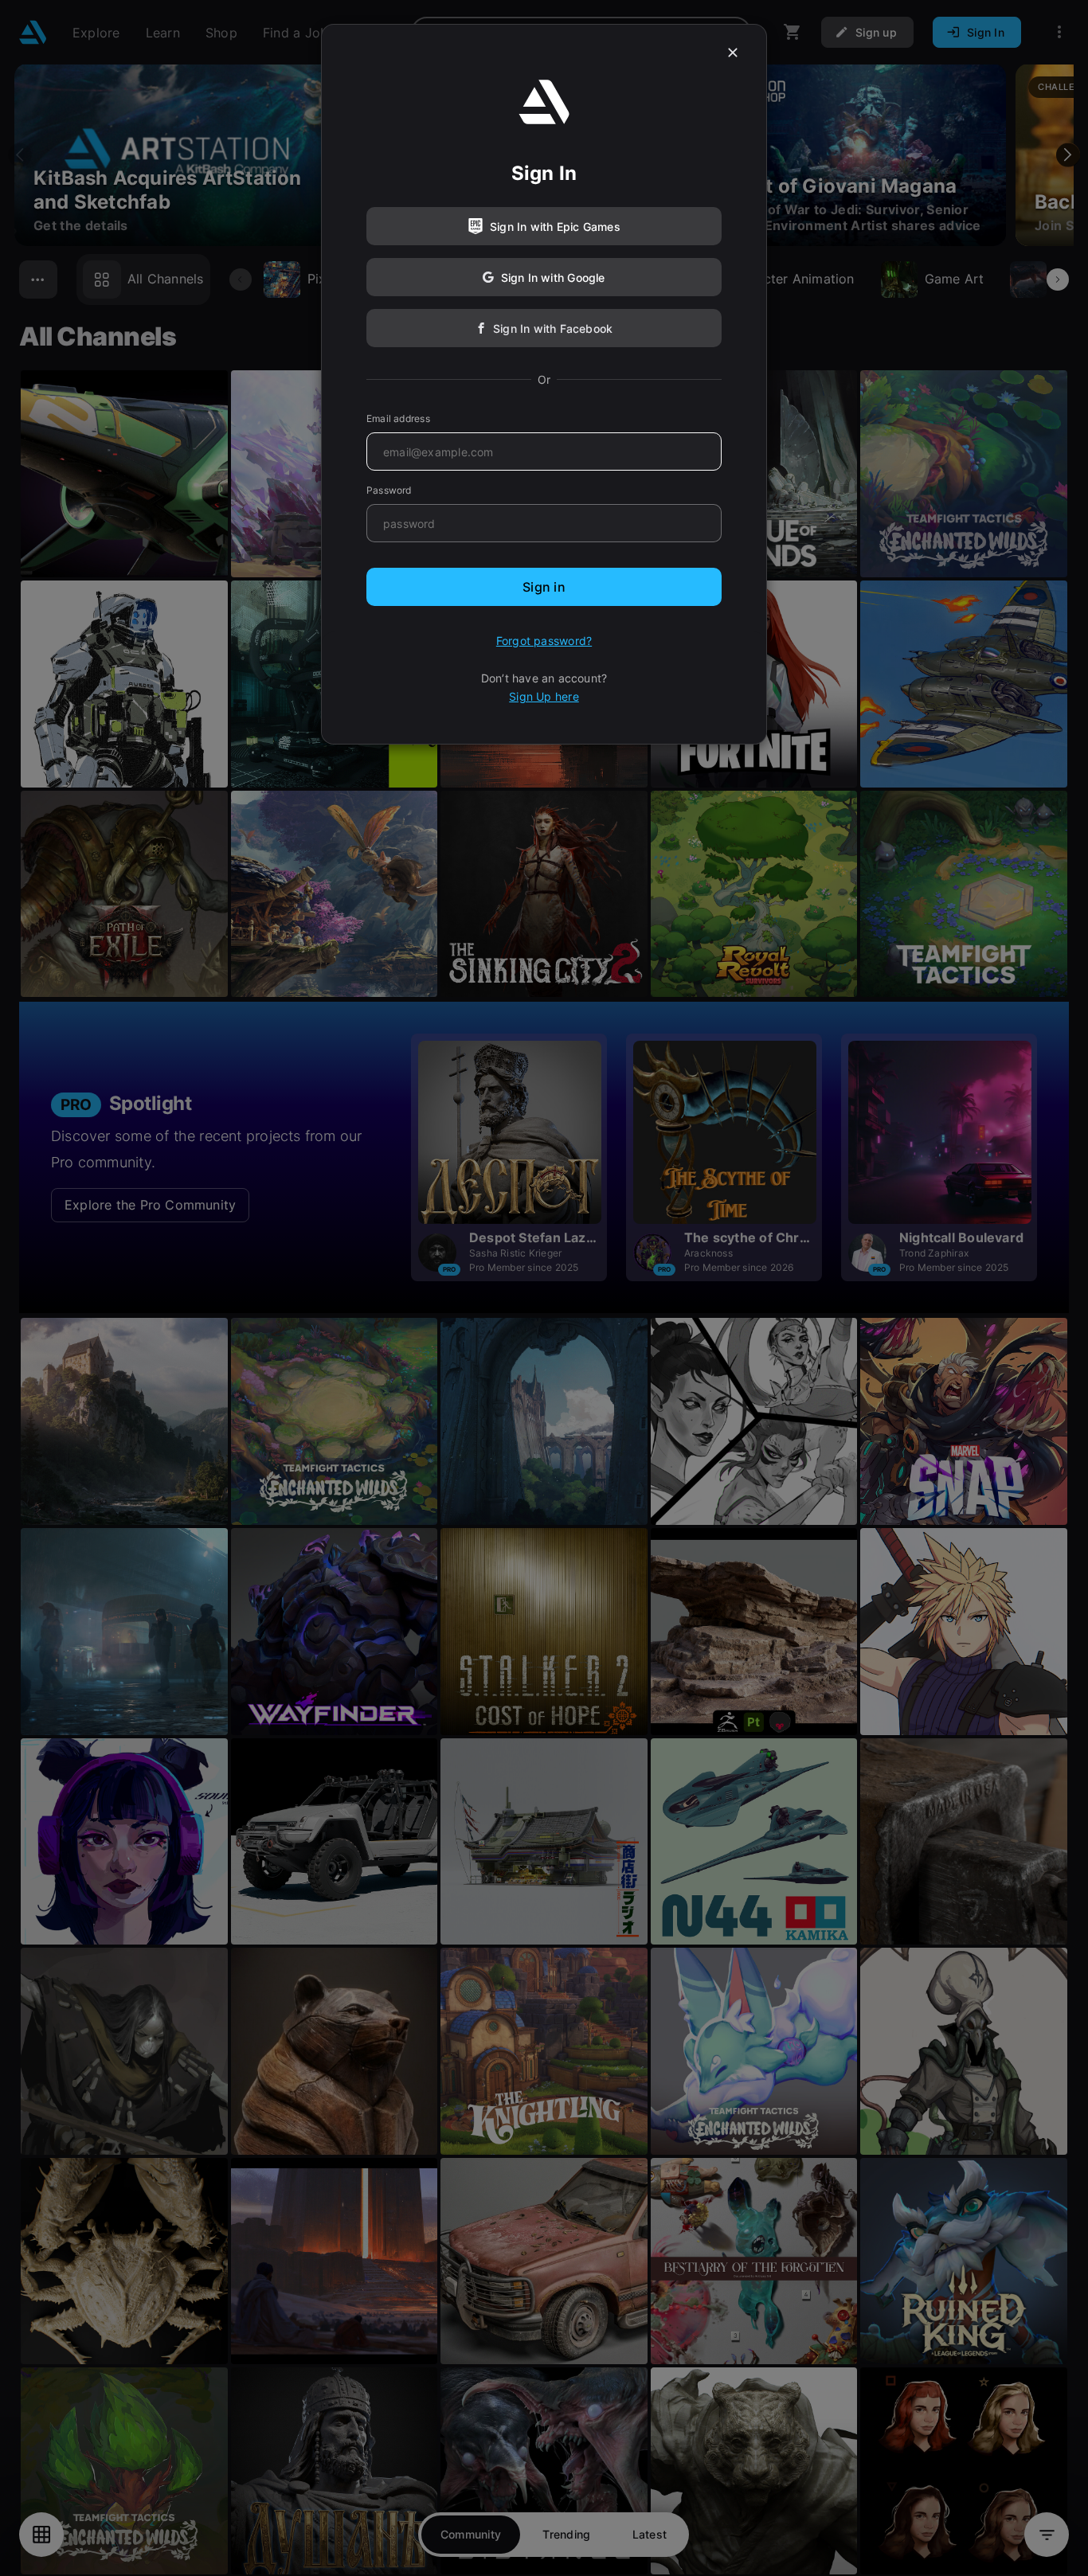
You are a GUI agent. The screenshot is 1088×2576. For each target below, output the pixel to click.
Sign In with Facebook (553, 328)
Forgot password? (544, 641)
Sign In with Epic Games (555, 227)
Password (389, 490)
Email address (398, 418)
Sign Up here (544, 696)
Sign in (544, 587)
